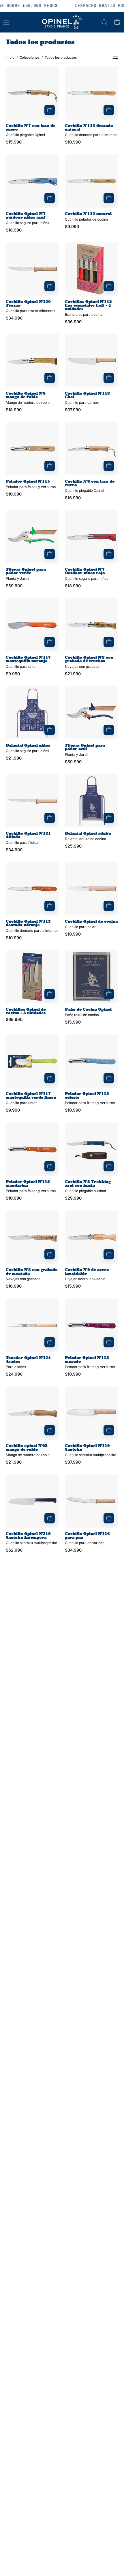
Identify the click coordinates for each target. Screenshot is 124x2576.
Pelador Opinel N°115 (28, 482)
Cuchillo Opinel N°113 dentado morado (28, 2071)
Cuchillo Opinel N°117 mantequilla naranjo (28, 659)
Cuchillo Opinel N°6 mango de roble (26, 395)
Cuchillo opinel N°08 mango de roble (27, 1448)
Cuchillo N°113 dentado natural (89, 128)
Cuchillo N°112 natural (88, 214)
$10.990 (73, 142)
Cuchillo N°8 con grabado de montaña (32, 1272)
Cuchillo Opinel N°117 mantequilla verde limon (31, 1096)
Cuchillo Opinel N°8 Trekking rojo (85, 2159)
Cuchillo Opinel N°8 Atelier (88, 2247)
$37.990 (73, 410)
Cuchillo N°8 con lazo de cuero (90, 483)
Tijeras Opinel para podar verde (26, 571)
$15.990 (14, 142)
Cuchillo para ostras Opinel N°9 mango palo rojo (88, 1893)
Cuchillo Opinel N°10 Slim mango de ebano (32, 1800)
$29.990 (73, 1198)
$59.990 (14, 586)
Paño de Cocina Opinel (88, 1010)
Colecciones (30, 58)
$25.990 (73, 846)
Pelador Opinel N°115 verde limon (87, 1624)
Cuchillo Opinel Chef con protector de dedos (31, 1983)
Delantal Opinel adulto (88, 834)
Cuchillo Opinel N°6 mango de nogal (29, 2511)
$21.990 (73, 674)
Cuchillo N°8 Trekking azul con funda (88, 1184)
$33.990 (14, 1638)
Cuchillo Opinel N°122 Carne (87, 1983)
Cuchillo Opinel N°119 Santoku (87, 1448)
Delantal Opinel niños (28, 746)
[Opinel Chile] (62, 22)
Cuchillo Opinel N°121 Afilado (28, 835)
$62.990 (14, 1550)
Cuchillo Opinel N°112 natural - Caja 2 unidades (94, 2423)
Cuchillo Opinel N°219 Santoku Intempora (28, 1536)
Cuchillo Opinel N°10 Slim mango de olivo (32, 2159)
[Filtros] (115, 58)
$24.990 (14, 1374)
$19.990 (73, 1910)
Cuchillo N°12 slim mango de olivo (35, 2335)
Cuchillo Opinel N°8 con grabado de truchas (89, 659)
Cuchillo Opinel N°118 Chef (87, 395)
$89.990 (73, 1818)
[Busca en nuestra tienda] (104, 22)
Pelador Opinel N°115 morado (87, 1360)
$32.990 (14, 2174)
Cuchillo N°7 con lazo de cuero (31, 128)
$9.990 (72, 227)
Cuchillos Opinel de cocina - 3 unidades (26, 1011)
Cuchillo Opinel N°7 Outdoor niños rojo (85, 571)
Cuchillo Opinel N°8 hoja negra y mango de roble (31, 1892)
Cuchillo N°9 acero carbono (25, 1712)
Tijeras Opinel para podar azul (85, 747)
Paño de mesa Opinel (86, 1710)
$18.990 (14, 230)
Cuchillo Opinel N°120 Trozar (28, 304)
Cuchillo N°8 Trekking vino (32, 2423)
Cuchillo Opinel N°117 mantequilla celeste (87, 2071)
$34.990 (14, 318)
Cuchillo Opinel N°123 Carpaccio (28, 1624)
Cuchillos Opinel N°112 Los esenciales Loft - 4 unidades (88, 305)
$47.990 (14, 1906)
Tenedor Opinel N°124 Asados (28, 1360)
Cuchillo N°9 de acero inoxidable (87, 1272)
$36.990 (73, 322)
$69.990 (14, 1020)
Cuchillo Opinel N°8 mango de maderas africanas (85, 1802)
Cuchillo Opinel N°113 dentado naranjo (28, 923)
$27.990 (14, 1998)
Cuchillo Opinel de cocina (91, 922)
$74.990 (14, 1814)
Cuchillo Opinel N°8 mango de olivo (88, 2511)
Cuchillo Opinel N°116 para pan (87, 1536)
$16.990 (73, 498)
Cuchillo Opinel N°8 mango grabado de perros (35, 2247)
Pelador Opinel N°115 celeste (87, 1096)
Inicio (10, 58)
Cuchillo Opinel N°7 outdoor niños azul (26, 216)
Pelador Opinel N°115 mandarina (28, 1184)
